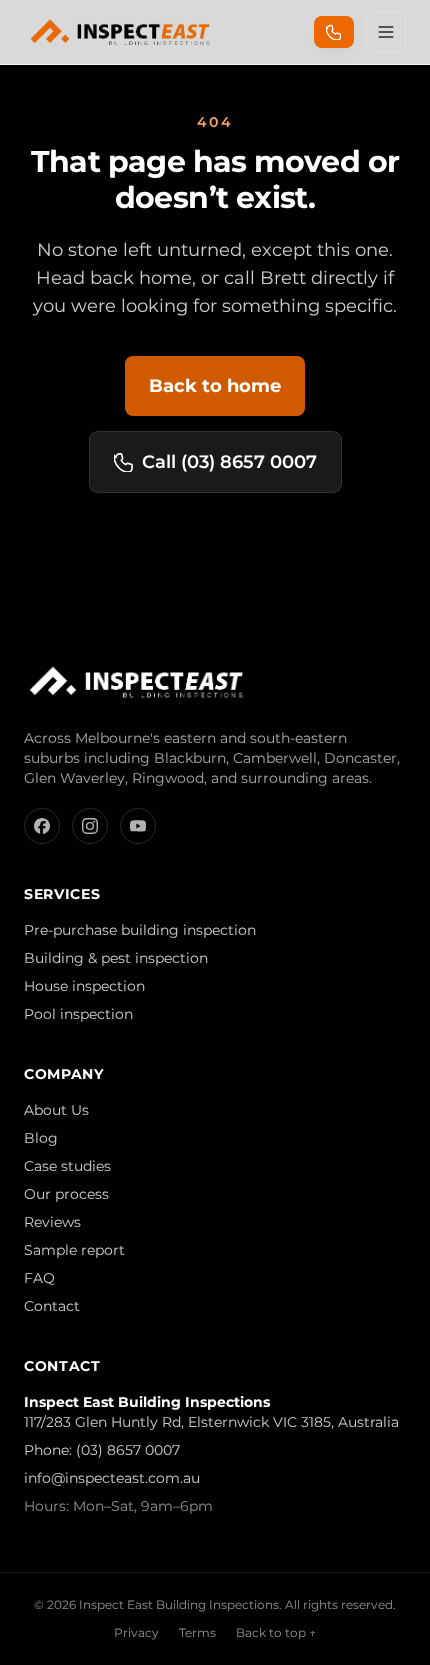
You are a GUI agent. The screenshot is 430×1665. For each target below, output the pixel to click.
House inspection (84, 986)
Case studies (67, 1166)
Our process (66, 1194)
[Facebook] (42, 826)
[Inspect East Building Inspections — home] (121, 32)
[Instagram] (90, 826)
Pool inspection (78, 1014)
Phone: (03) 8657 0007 (102, 1450)
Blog (41, 1138)
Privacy (136, 1632)
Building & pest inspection (116, 958)
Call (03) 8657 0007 (229, 462)
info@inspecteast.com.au (112, 1478)
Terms (197, 1632)
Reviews (52, 1222)
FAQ (39, 1278)
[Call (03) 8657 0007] (334, 32)
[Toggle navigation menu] (386, 32)
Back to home (215, 386)
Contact (52, 1306)
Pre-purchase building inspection (140, 930)
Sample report (74, 1250)
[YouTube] (138, 826)
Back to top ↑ (276, 1632)
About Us (56, 1110)
